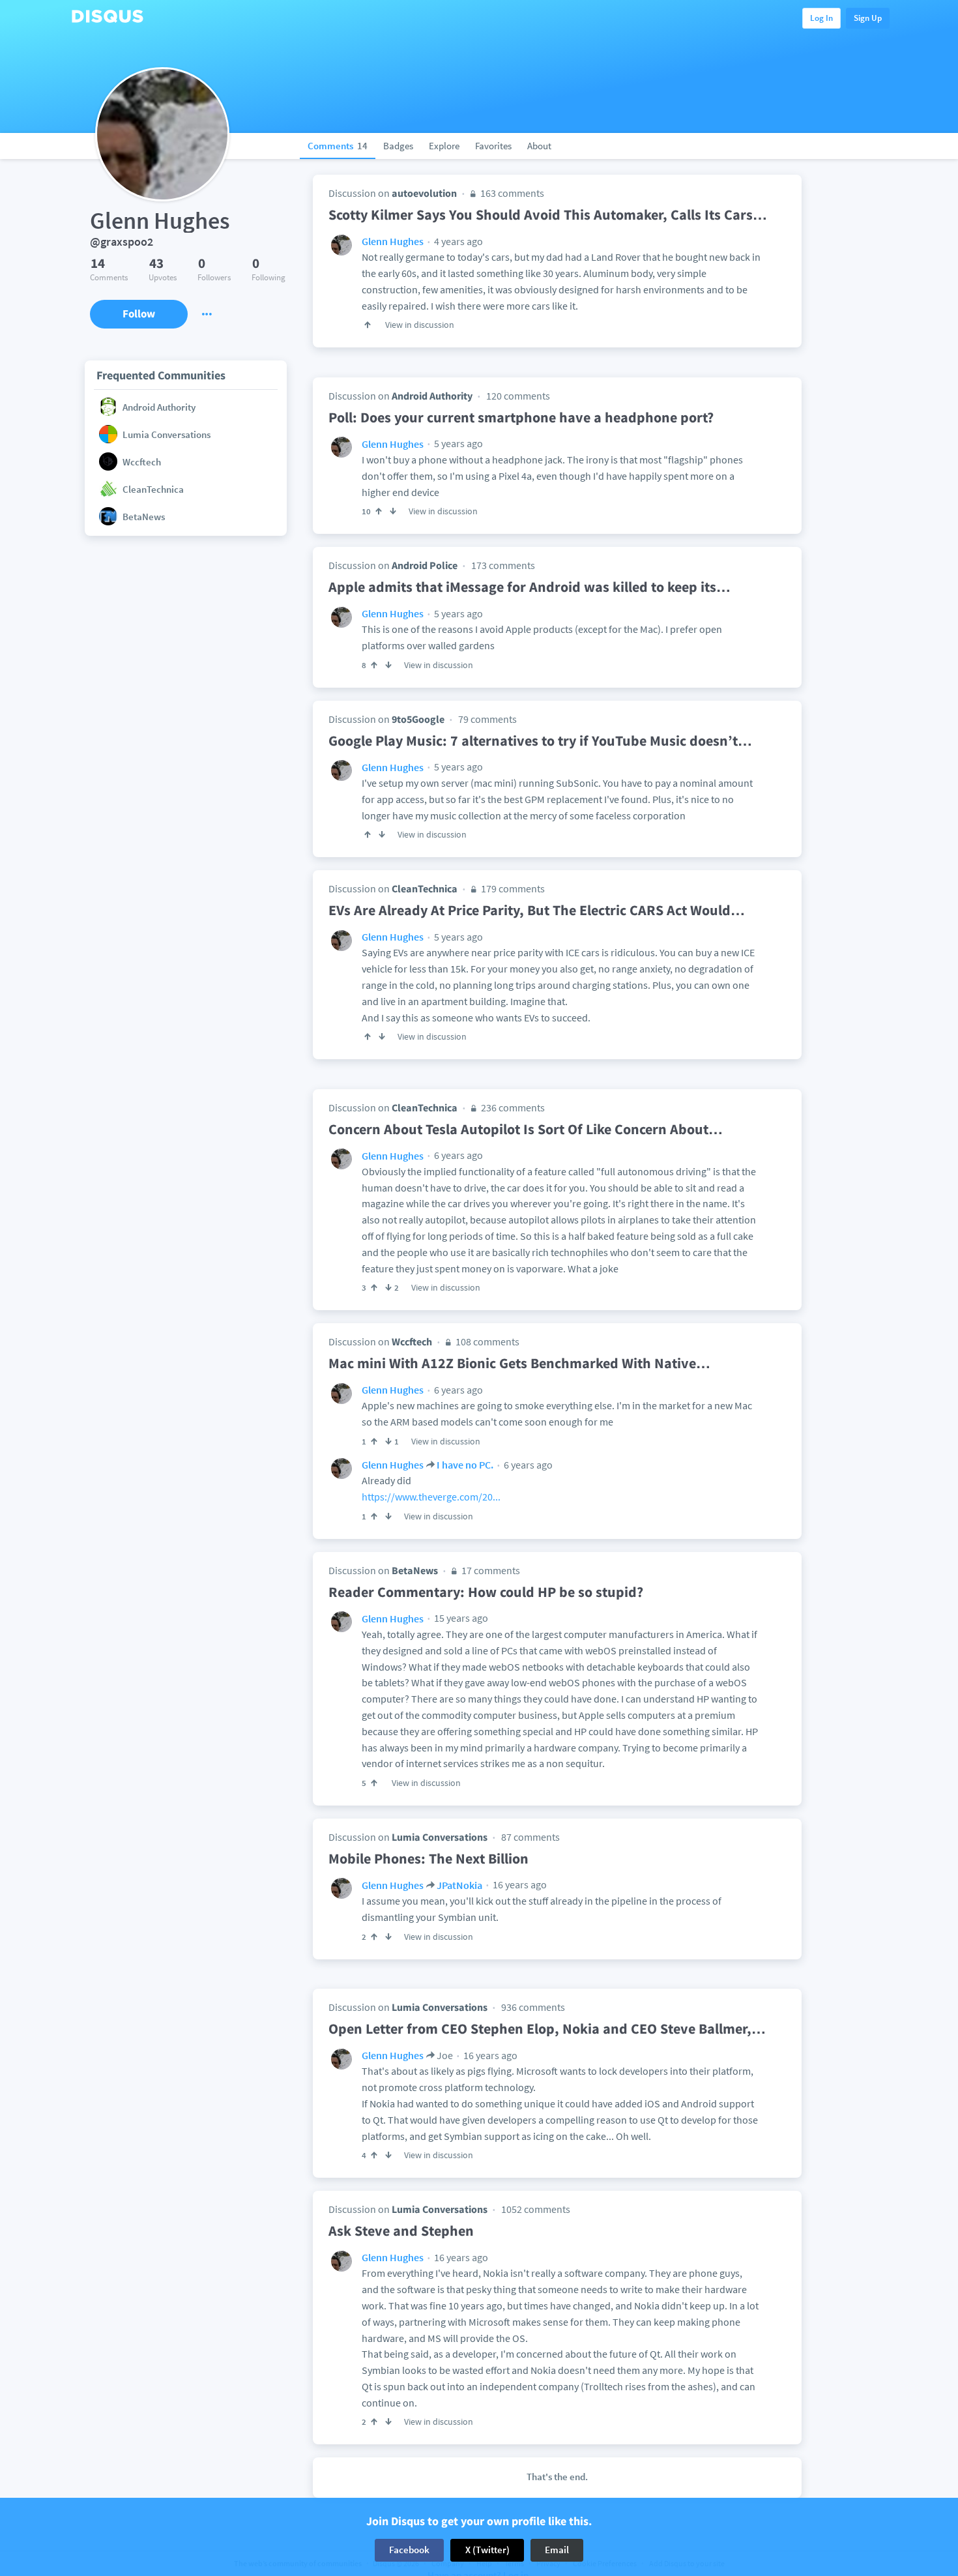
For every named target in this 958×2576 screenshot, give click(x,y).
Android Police (425, 565)
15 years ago (460, 1618)
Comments (338, 146)
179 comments (512, 888)
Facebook (409, 2550)
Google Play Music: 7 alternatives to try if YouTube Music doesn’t (540, 740)
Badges (398, 146)
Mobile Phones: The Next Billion (428, 1858)
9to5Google (418, 719)
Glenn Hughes (393, 241)
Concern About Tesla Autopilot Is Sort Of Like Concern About (526, 1129)
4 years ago (457, 241)
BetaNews (415, 1570)
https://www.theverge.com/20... (431, 1497)
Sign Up (868, 18)
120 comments (518, 396)
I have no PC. (465, 1465)
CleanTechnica (425, 888)
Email (557, 2550)
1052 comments (536, 2209)
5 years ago (457, 443)
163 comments (511, 193)
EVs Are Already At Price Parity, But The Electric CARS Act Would (537, 910)
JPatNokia (459, 1885)
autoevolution (424, 193)
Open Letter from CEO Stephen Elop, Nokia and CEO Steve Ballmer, (547, 2028)
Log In (821, 18)
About (539, 146)
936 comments (533, 2007)
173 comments (503, 565)
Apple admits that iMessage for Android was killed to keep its (530, 587)
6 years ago (457, 1155)
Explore (444, 146)
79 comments (487, 719)
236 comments (512, 1107)
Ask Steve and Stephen (401, 2231)
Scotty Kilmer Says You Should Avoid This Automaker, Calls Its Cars (548, 214)
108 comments (486, 1341)
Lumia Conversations (440, 1837)
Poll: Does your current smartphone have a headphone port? (521, 417)
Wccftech (412, 1341)
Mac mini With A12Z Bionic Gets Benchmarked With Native (519, 1363)
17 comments (490, 1570)
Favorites (493, 146)
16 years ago (519, 1884)
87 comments (530, 1837)
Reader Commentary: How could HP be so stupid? (486, 1592)
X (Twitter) (487, 2550)
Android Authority (432, 396)
